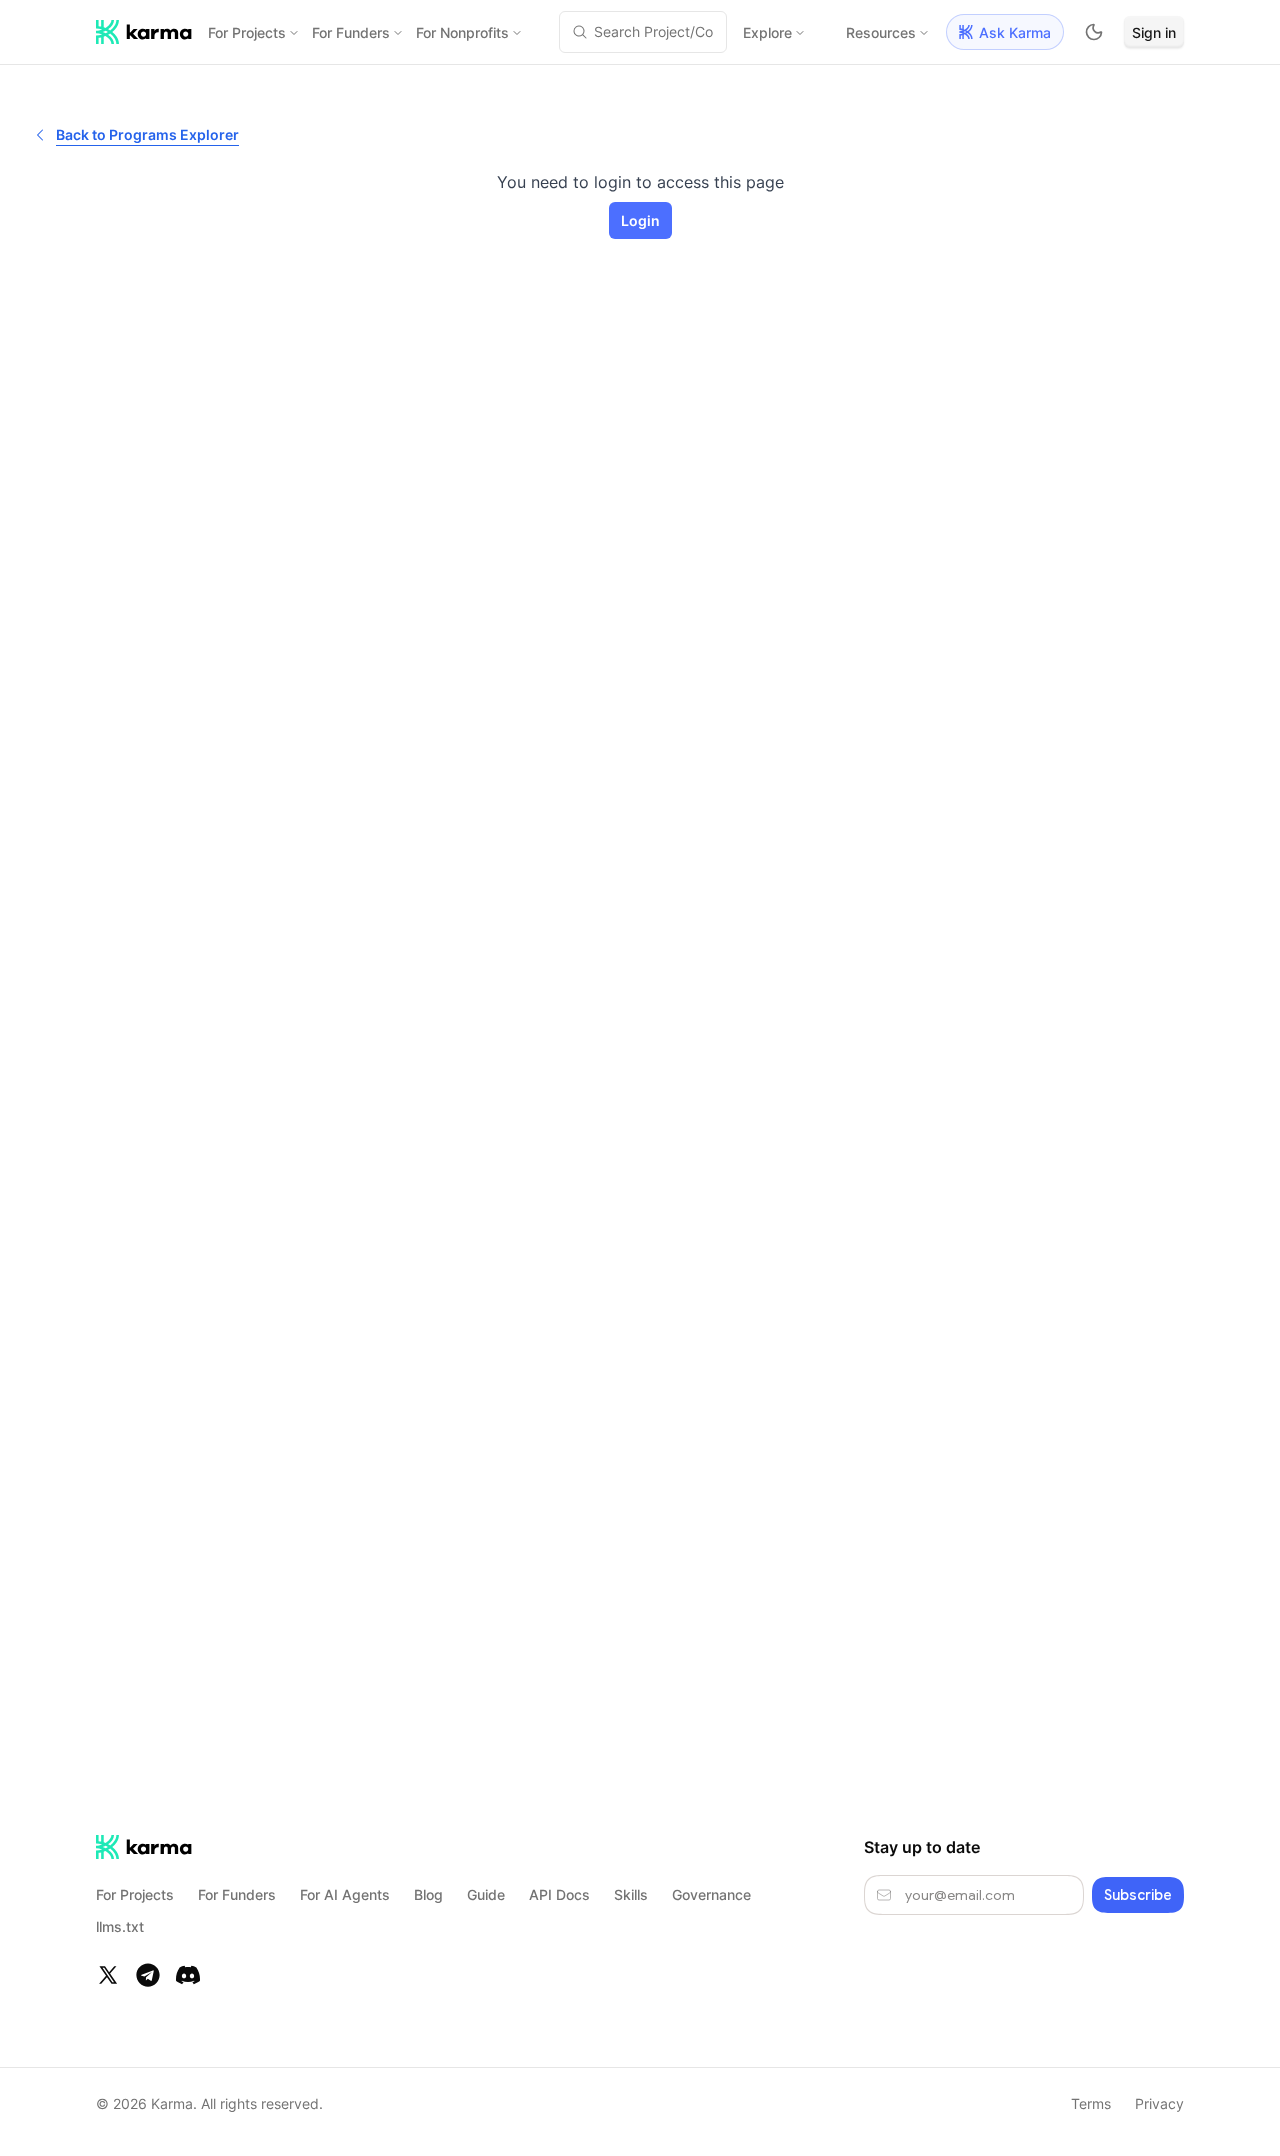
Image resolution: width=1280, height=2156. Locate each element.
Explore (767, 32)
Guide (486, 1894)
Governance (711, 1894)
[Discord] (188, 1975)
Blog (428, 1894)
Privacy (1159, 2103)
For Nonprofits (462, 32)
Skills (631, 1894)
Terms (1091, 2103)
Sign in (1154, 32)
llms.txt (120, 1926)
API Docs (559, 1894)
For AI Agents (345, 1894)
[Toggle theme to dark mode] (1094, 32)
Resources (881, 32)
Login (640, 220)
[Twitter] (108, 1975)
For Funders (351, 32)
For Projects (247, 32)
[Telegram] (148, 1975)
